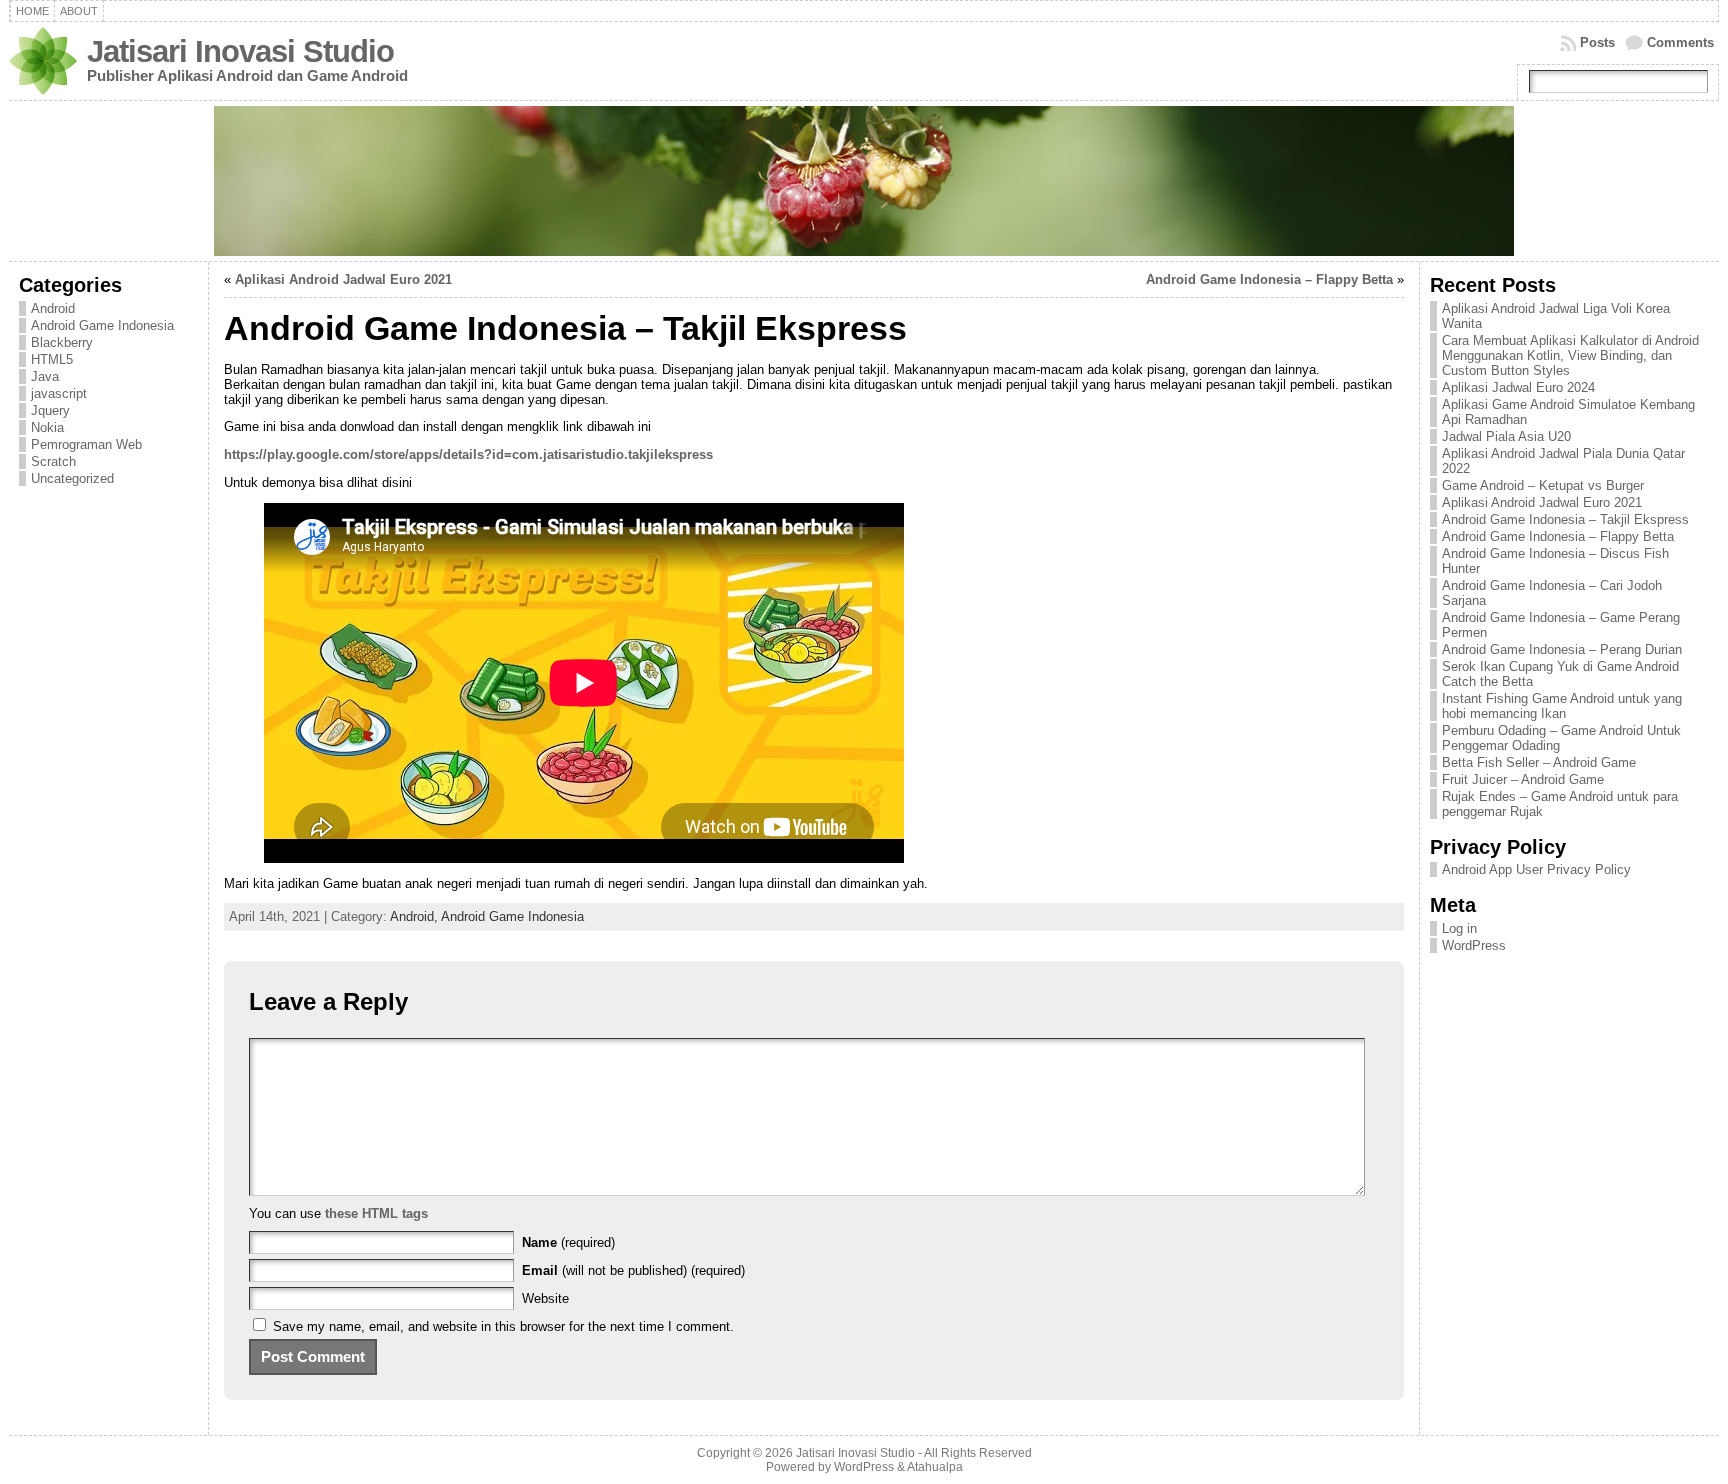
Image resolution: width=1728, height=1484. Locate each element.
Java (45, 376)
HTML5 (52, 359)
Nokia (47, 427)
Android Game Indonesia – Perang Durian (1562, 649)
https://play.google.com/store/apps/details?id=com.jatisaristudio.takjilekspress (468, 454)
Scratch (53, 461)
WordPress (1474, 945)
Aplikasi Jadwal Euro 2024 (1518, 387)
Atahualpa (935, 1467)
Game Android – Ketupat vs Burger (1543, 485)
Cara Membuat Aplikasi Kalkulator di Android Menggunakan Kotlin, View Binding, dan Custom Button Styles (1570, 355)
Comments (1680, 42)
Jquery (50, 410)
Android (53, 308)
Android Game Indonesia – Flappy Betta (1269, 279)
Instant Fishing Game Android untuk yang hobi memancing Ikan (1562, 706)
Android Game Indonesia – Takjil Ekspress (1565, 519)
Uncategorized (72, 478)
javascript (59, 393)
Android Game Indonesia (102, 325)
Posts (1597, 42)
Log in (1459, 928)
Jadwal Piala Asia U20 (1506, 436)
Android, (415, 916)
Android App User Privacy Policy (1536, 869)
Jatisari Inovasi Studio (240, 51)
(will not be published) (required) (633, 1270)
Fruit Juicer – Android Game (1523, 779)
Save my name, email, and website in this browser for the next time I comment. (503, 1326)
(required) (568, 1242)
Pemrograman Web (86, 444)
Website (545, 1298)
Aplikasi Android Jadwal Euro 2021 (343, 279)
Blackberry (62, 342)
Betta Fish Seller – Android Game (1539, 762)
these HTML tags (376, 1213)
